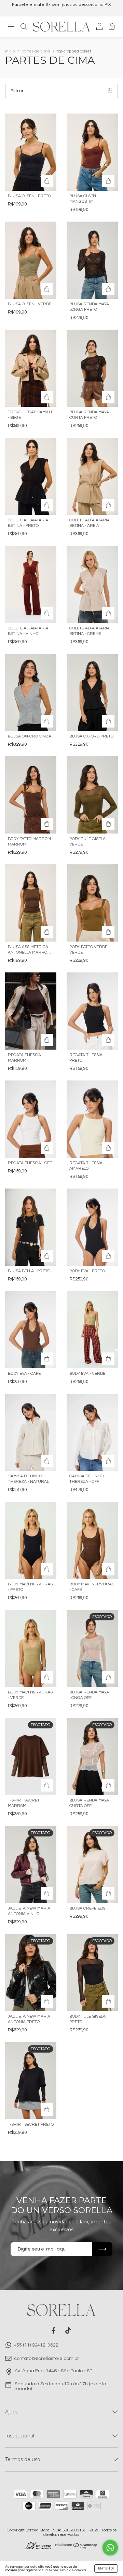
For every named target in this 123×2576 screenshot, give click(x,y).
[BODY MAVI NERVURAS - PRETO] (31, 1540)
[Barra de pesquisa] (24, 28)
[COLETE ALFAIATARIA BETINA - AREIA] (92, 476)
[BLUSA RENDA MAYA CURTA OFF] (108, 1785)
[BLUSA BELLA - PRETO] (31, 1227)
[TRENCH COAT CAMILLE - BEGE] (31, 368)
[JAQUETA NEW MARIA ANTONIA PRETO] (47, 2001)
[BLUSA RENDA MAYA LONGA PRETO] (92, 260)
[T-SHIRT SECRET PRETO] (47, 2110)
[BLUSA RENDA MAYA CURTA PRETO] (92, 368)
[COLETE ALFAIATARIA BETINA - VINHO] (31, 584)
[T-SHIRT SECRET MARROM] (47, 1785)
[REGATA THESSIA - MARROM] (31, 1011)
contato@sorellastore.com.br (46, 2359)
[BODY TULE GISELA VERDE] (92, 795)
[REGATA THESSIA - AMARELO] (92, 1119)
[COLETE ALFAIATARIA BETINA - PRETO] (31, 476)
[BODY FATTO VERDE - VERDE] (92, 903)
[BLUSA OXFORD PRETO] (92, 692)
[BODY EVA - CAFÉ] (31, 1330)
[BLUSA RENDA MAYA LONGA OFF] (108, 1677)
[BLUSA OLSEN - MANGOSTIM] (92, 152)
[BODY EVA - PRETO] (92, 1227)
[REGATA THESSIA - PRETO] (92, 1011)
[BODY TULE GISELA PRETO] (108, 2001)
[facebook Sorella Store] (53, 2331)
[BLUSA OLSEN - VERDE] (31, 260)
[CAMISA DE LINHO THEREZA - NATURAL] (31, 1432)
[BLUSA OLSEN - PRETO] (31, 152)
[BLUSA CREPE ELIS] (108, 1893)
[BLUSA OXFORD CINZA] (31, 692)
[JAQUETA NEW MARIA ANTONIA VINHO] (47, 1893)
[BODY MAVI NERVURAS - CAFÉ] (92, 1540)
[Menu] (11, 28)
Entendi (106, 2568)
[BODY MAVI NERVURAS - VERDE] (31, 1648)
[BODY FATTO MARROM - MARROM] (31, 795)
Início (10, 51)
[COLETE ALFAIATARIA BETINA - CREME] (92, 584)
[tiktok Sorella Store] (68, 2331)
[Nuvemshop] (76, 2548)
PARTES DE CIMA (36, 51)
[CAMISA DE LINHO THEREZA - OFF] (92, 1432)
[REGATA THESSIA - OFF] (31, 1119)
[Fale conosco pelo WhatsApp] (110, 2548)
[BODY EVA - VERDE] (92, 1330)
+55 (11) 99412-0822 (36, 2345)
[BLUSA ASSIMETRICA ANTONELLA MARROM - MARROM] (31, 903)
